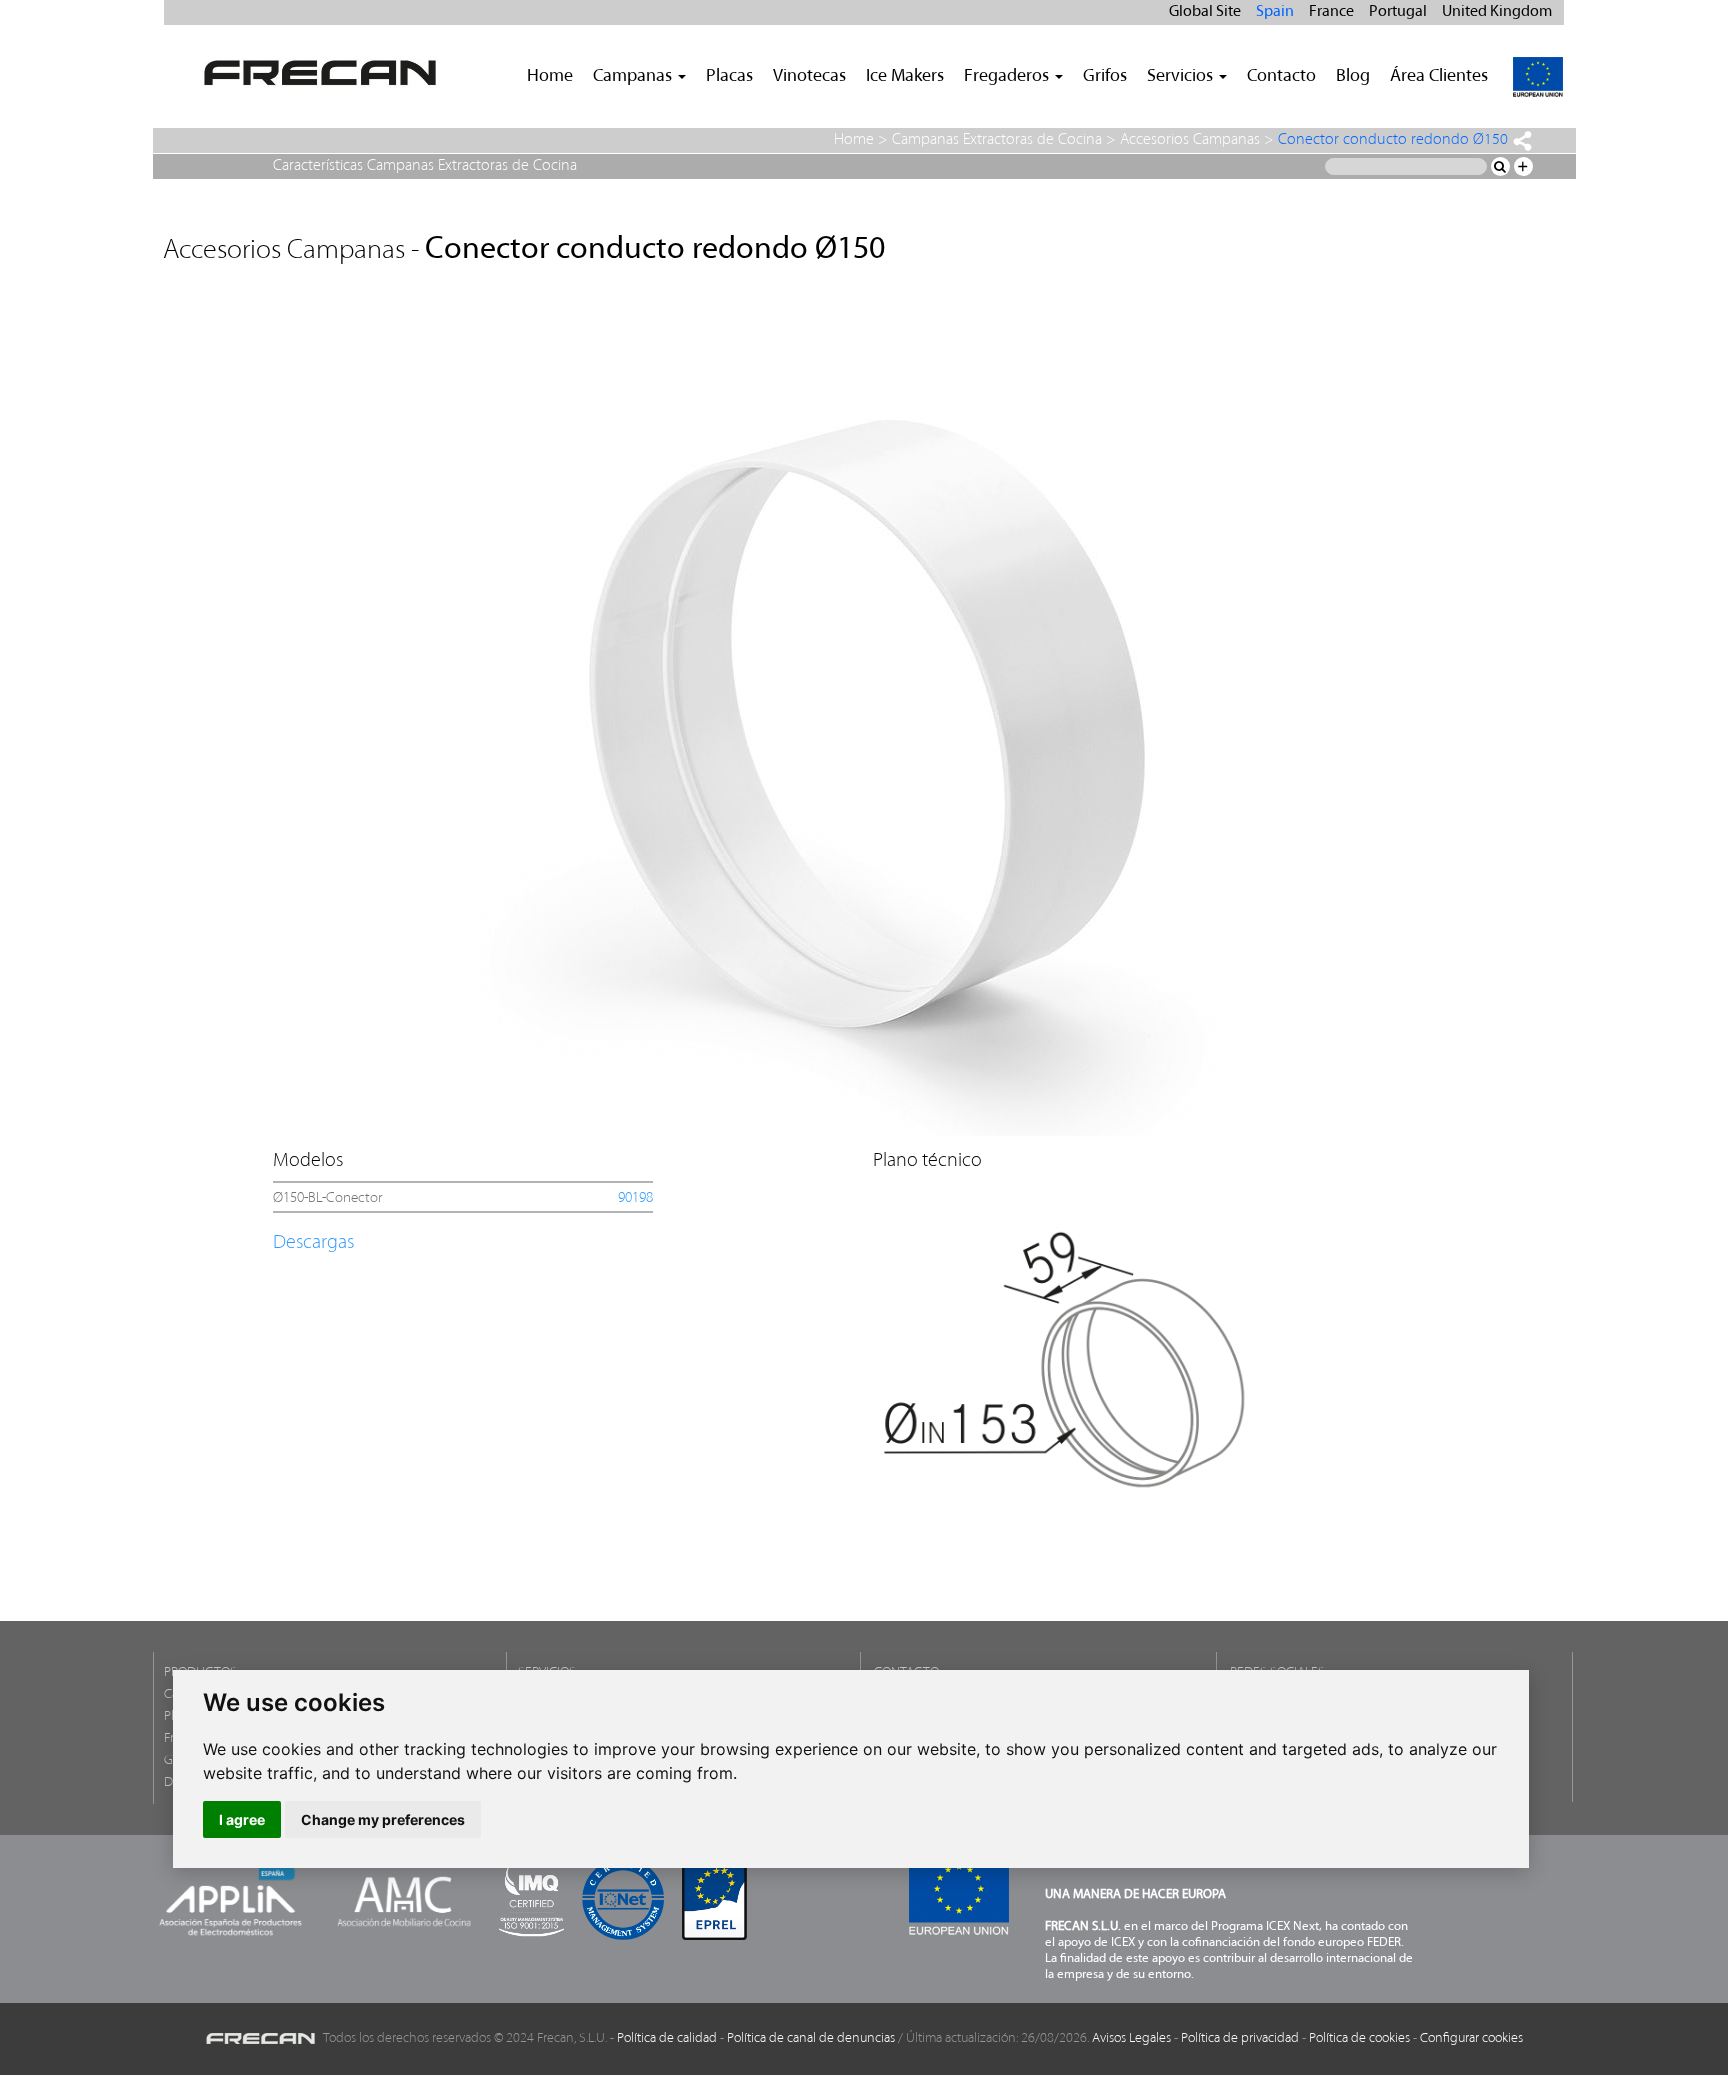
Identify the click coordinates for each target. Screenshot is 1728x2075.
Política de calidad (667, 2038)
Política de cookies (1359, 2038)
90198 (635, 1198)
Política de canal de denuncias (811, 2038)
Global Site (1205, 12)
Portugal (1398, 12)
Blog (1353, 77)
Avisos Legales (1131, 2038)
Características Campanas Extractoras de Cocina (425, 166)
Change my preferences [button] (383, 1819)
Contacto (1281, 77)
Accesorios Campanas (1190, 140)
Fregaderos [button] (1008, 77)
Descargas (313, 1243)
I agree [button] (242, 1819)
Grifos (1105, 77)
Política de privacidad (1240, 2038)
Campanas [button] (634, 77)
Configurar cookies (1471, 2038)
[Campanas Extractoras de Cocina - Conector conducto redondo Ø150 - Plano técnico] (1062, 1345)
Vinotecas (809, 77)
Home (550, 77)
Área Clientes (1439, 77)
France (1331, 12)
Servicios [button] (1182, 77)
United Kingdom (1497, 12)
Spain (1275, 12)
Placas (729, 77)
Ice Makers (905, 77)
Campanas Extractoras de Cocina (997, 140)
